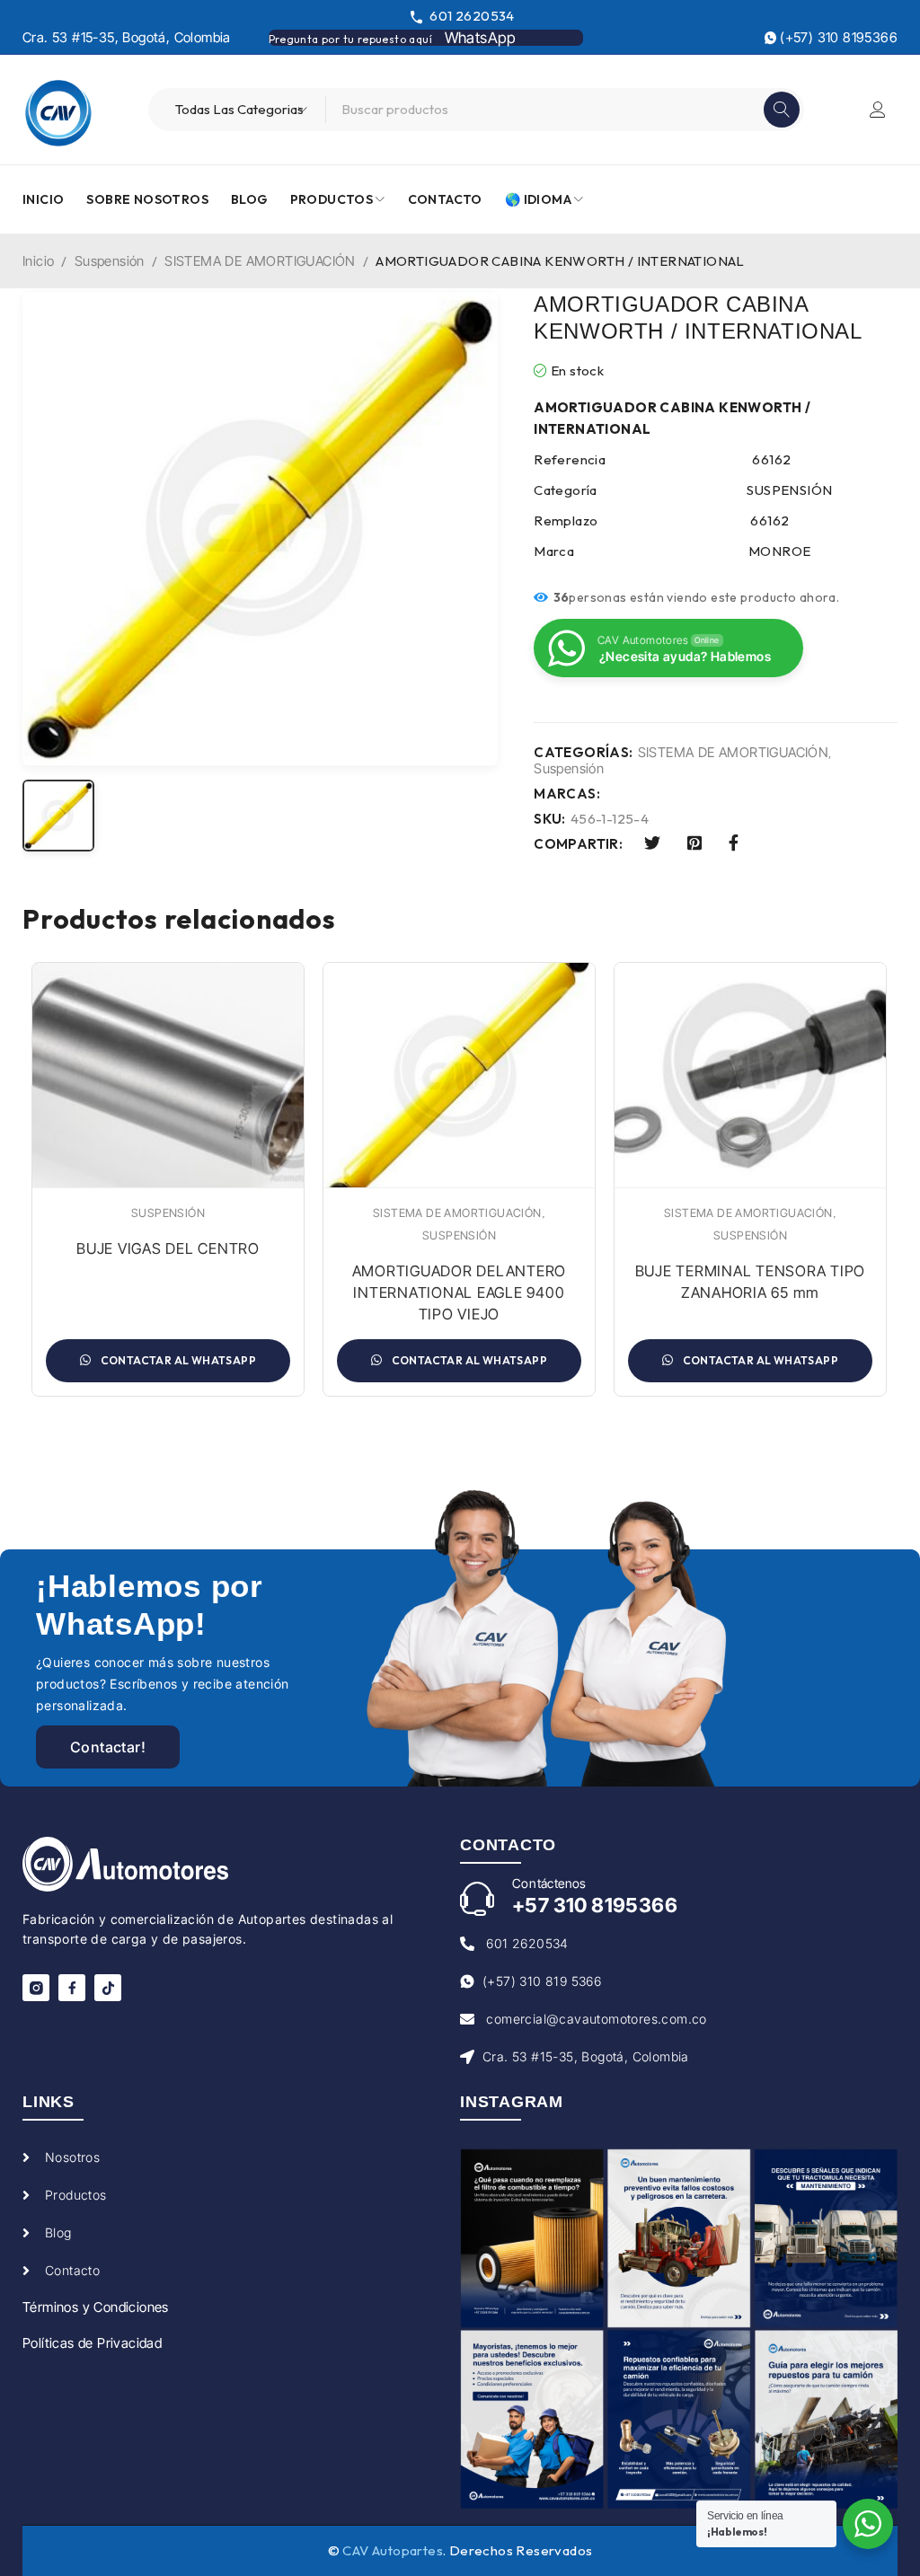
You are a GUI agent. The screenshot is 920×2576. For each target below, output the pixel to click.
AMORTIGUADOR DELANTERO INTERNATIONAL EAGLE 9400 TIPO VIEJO (460, 1292)
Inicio (38, 261)
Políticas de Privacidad (92, 2343)
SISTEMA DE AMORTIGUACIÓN (260, 261)
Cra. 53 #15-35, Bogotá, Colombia (127, 37)
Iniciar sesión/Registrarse (878, 110)
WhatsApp (481, 38)
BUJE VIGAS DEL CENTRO (168, 1248)
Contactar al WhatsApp (177, 1360)
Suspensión (110, 261)
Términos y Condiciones (96, 2307)
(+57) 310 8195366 (837, 37)
